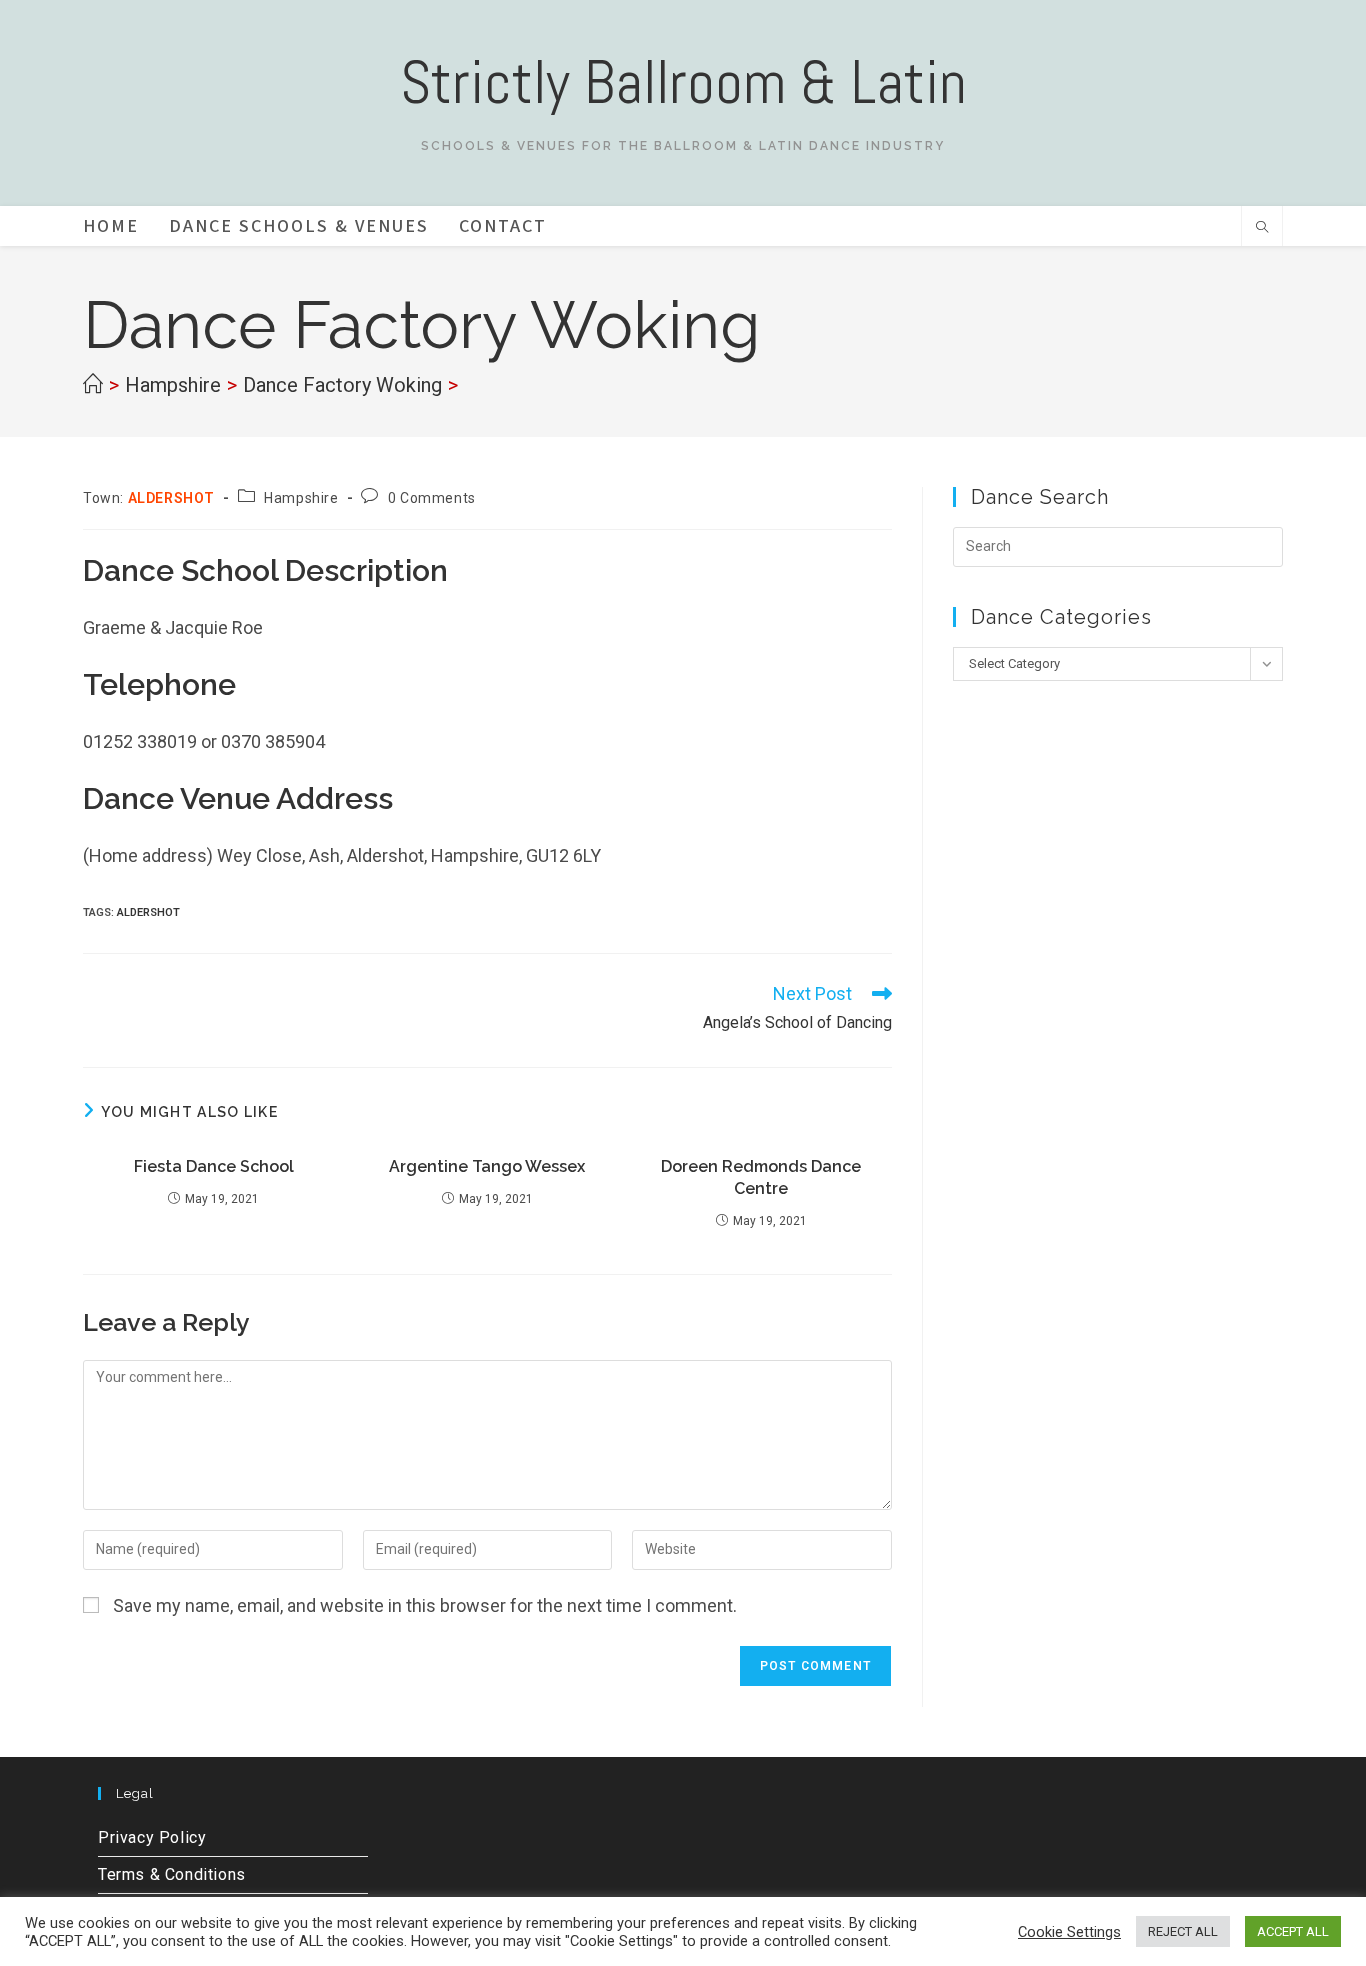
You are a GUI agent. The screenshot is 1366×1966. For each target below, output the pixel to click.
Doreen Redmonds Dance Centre (761, 1177)
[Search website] (1262, 229)
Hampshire (301, 498)
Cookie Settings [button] (1069, 1932)
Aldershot (148, 912)
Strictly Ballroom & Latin (683, 82)
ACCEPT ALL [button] (1293, 1931)
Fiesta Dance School (214, 1166)
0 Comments (432, 498)
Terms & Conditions (172, 1874)
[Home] (93, 385)
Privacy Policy (152, 1837)
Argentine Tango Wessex (487, 1166)
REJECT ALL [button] (1183, 1931)
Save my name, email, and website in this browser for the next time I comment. (425, 1605)
